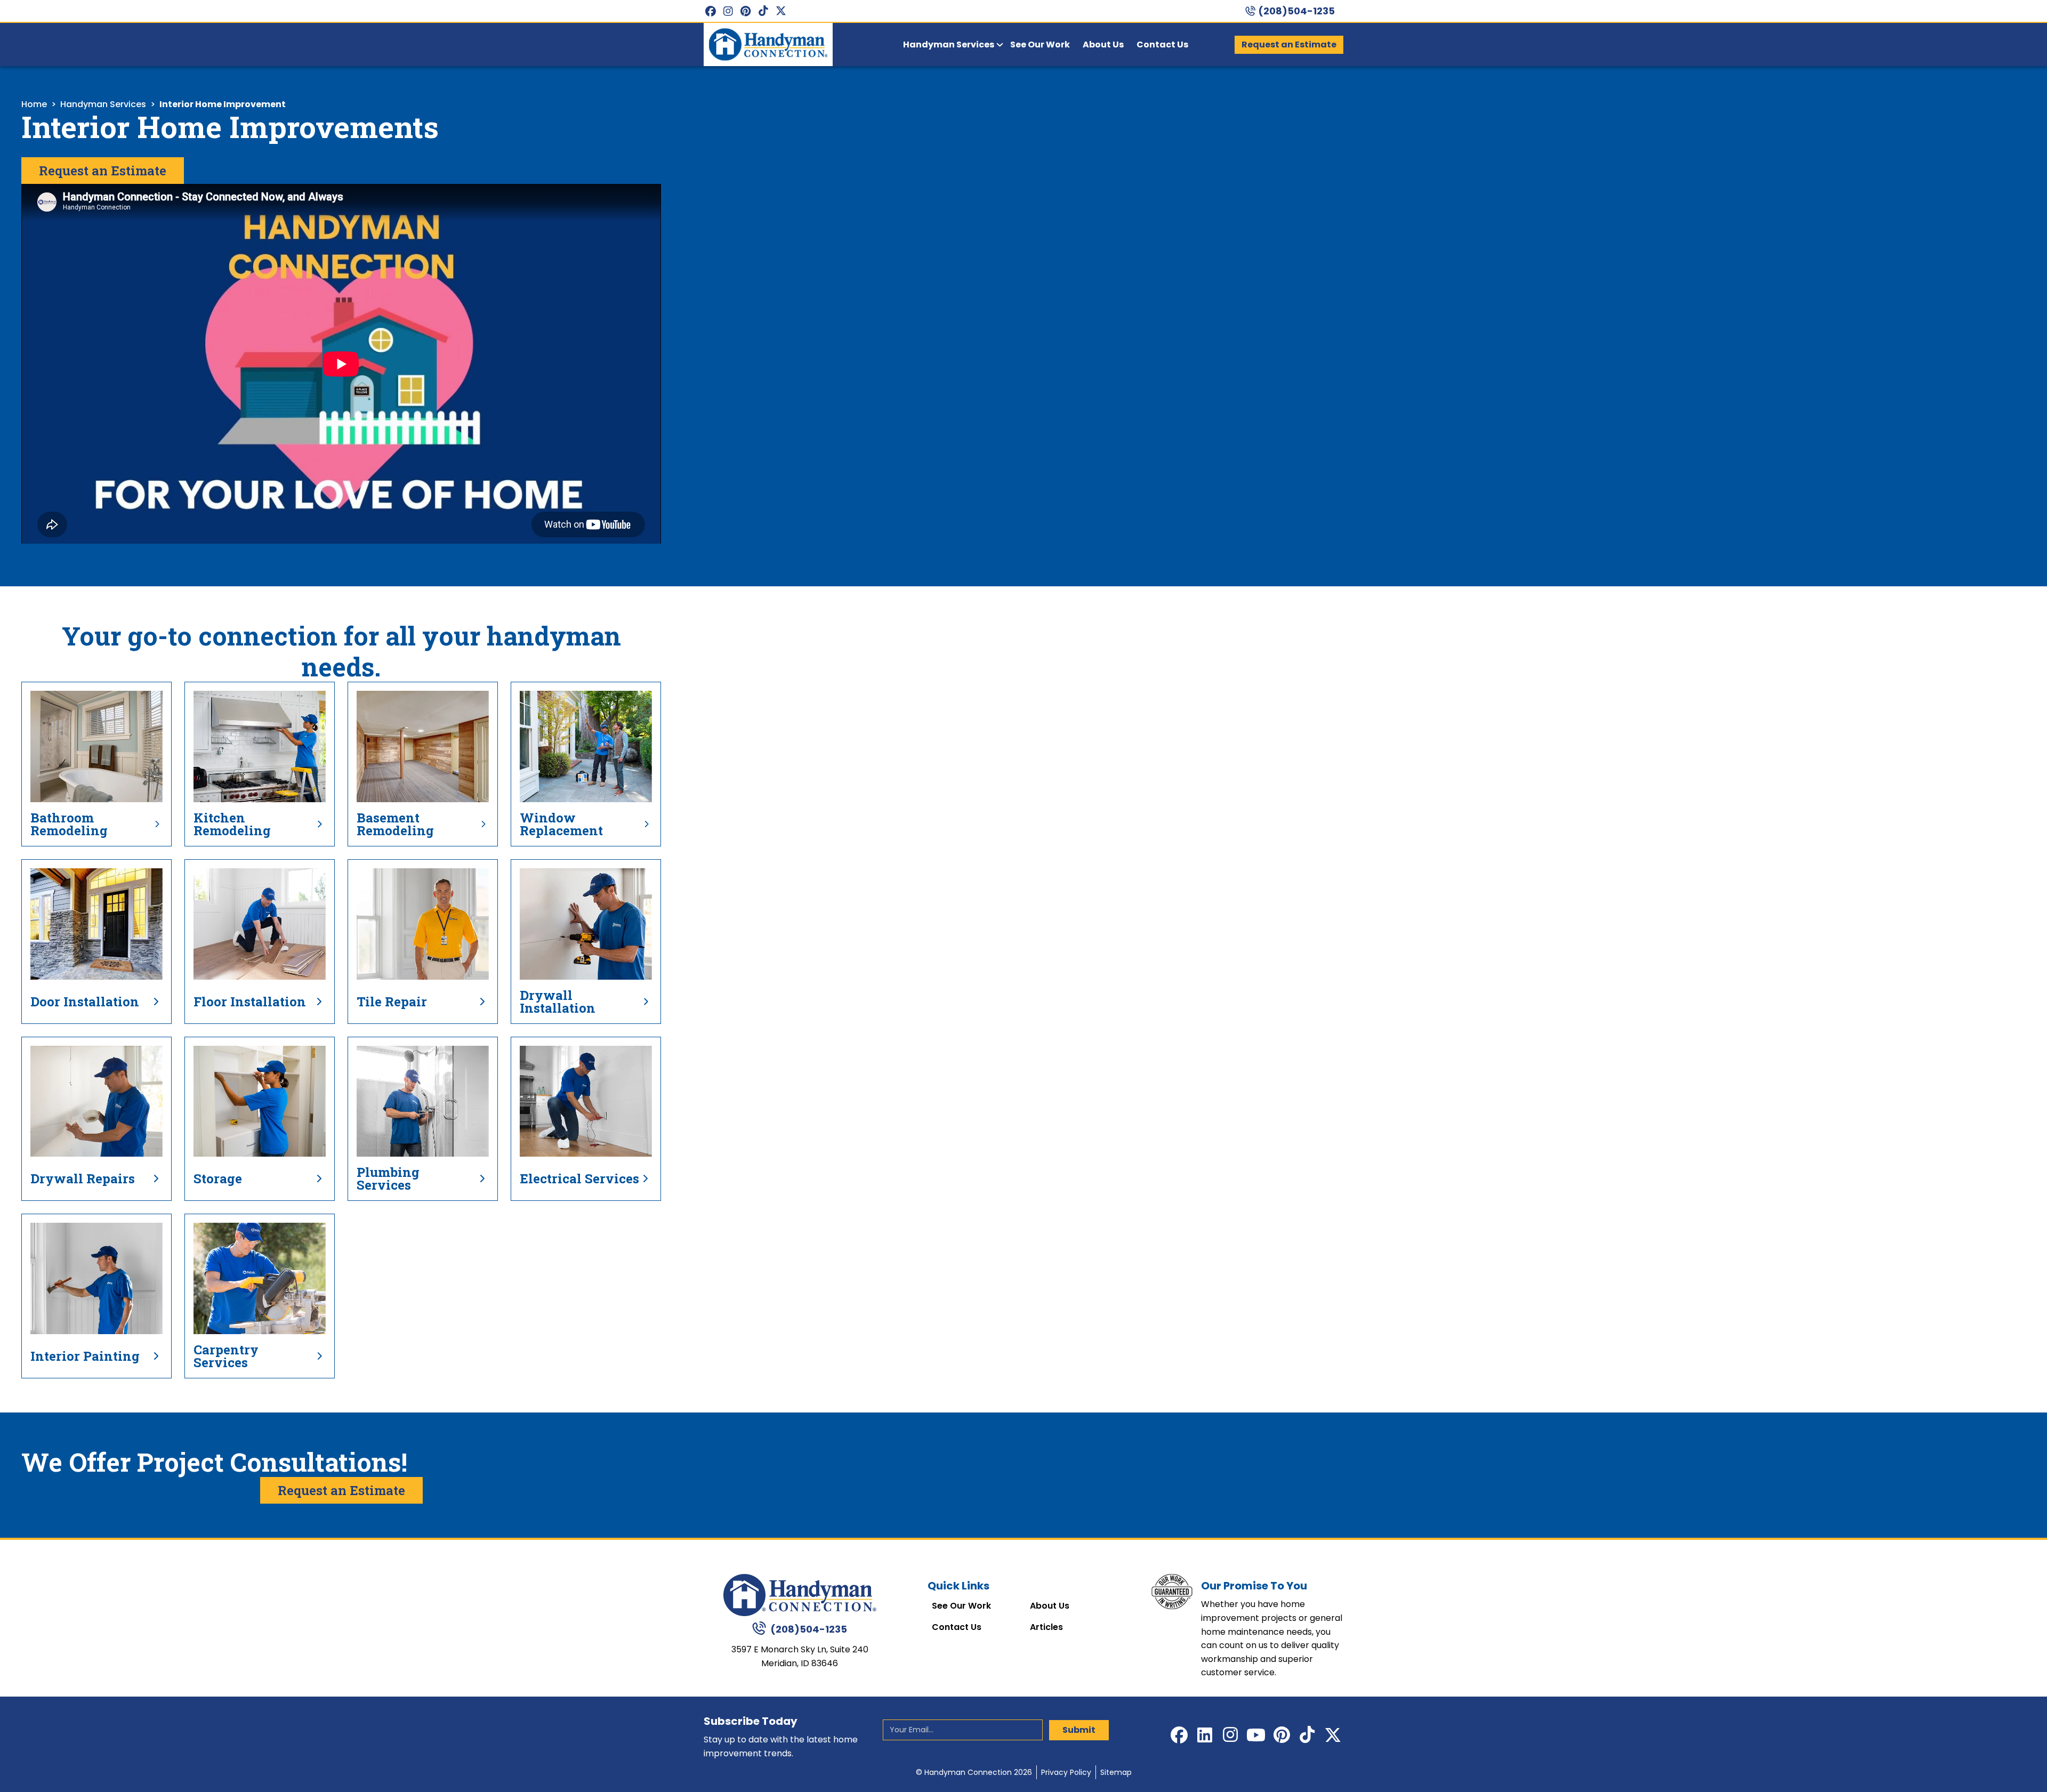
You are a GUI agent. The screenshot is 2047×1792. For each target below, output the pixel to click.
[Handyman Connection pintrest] (746, 11)
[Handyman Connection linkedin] (1205, 1735)
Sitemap (1116, 1772)
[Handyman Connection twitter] (781, 11)
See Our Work (961, 1606)
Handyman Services (103, 104)
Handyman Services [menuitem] (949, 45)
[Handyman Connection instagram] (728, 11)
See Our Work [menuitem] (1040, 45)
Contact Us (957, 1627)
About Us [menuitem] (1103, 45)
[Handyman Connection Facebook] (710, 11)
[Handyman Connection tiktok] (763, 11)
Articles (1046, 1627)
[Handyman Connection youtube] (1256, 1735)
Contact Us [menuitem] (1162, 45)
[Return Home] (800, 1595)
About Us (1050, 1606)
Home (34, 104)
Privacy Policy (1066, 1772)
